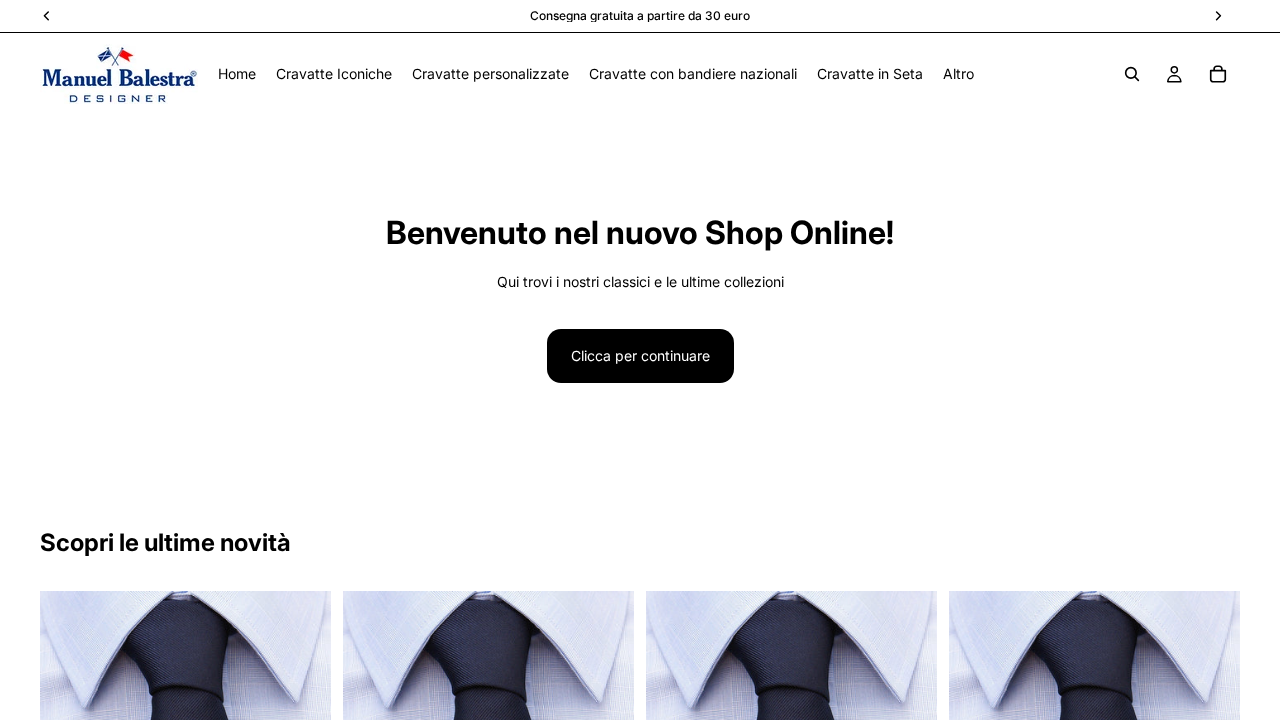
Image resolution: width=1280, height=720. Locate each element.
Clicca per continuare (640, 355)
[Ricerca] (1132, 74)
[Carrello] (1218, 74)
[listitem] (958, 74)
